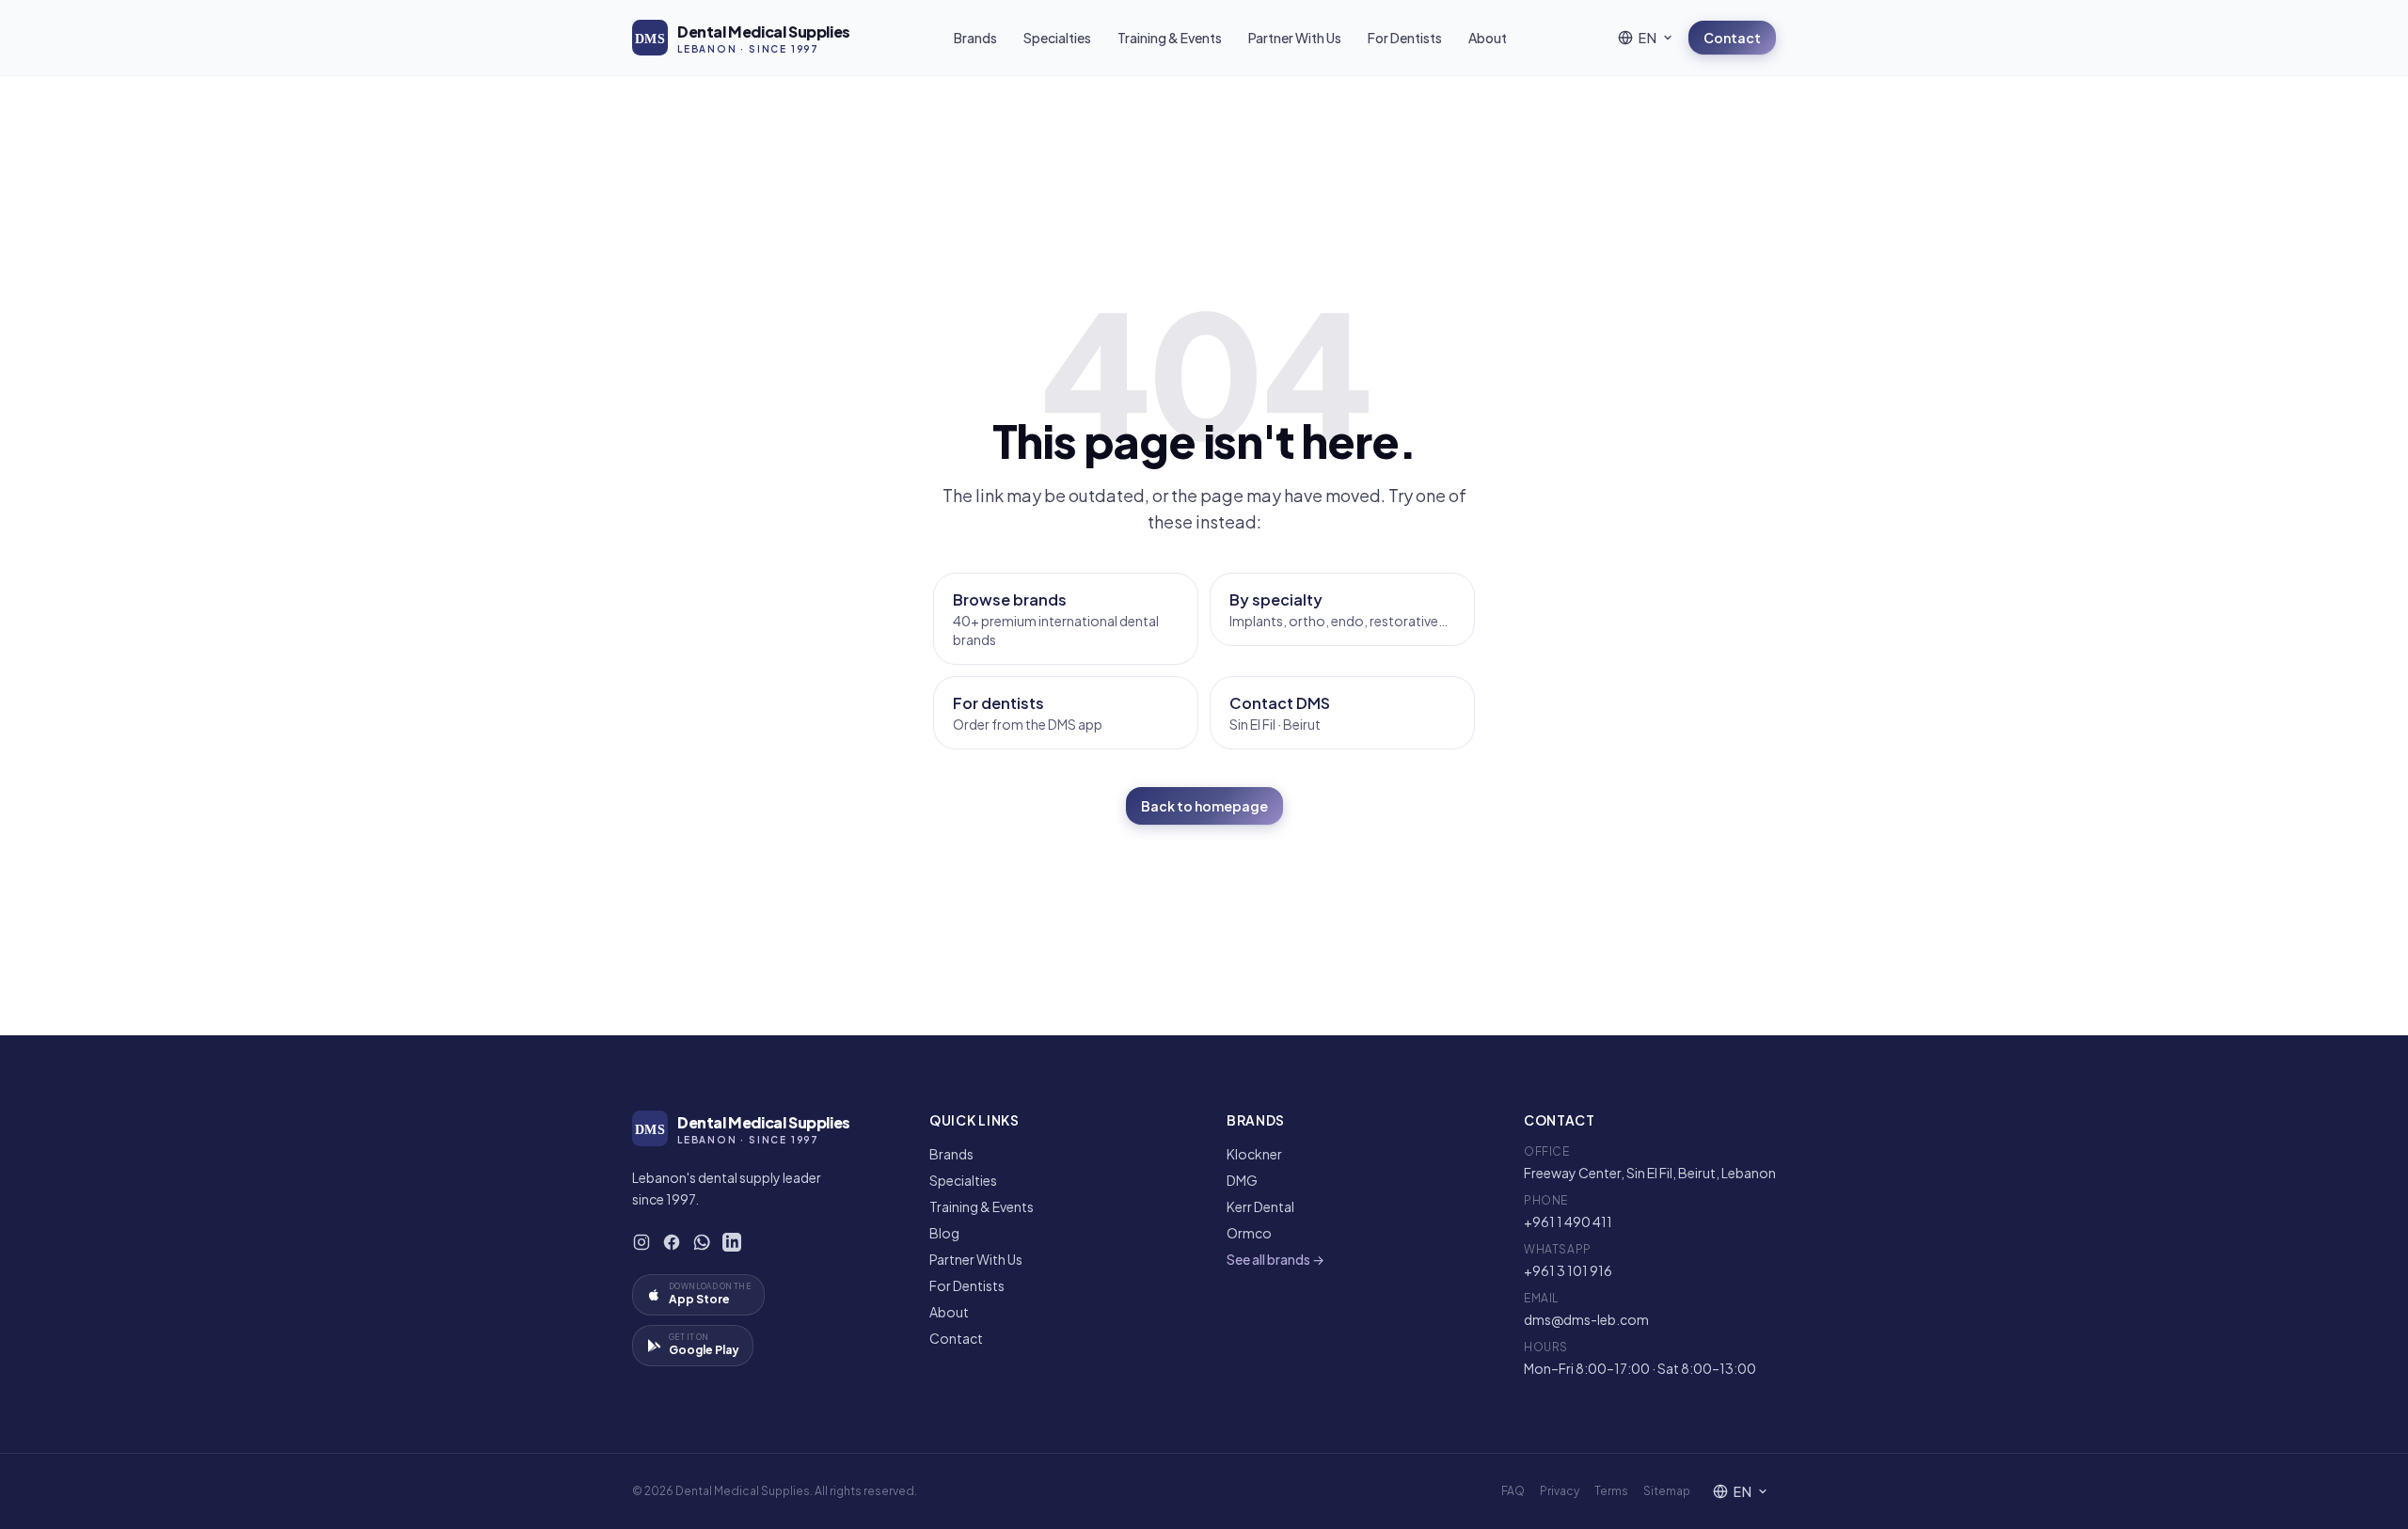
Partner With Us (1295, 38)
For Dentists (1405, 38)
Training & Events (1170, 38)
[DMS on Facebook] (672, 1242)
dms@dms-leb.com (1586, 1319)
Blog (944, 1233)
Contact (1732, 38)
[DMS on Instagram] (642, 1242)
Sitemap (1667, 1491)
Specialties (1057, 38)
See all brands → (1275, 1259)
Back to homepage (1204, 806)
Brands (975, 38)
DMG (1242, 1180)
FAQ (1513, 1491)
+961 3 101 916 (1568, 1270)
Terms (1611, 1491)
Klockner (1254, 1154)
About (1488, 38)
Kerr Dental (1260, 1206)
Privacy (1560, 1491)
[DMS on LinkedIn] (732, 1242)
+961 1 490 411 (1568, 1222)
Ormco (1249, 1233)
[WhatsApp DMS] (702, 1242)
